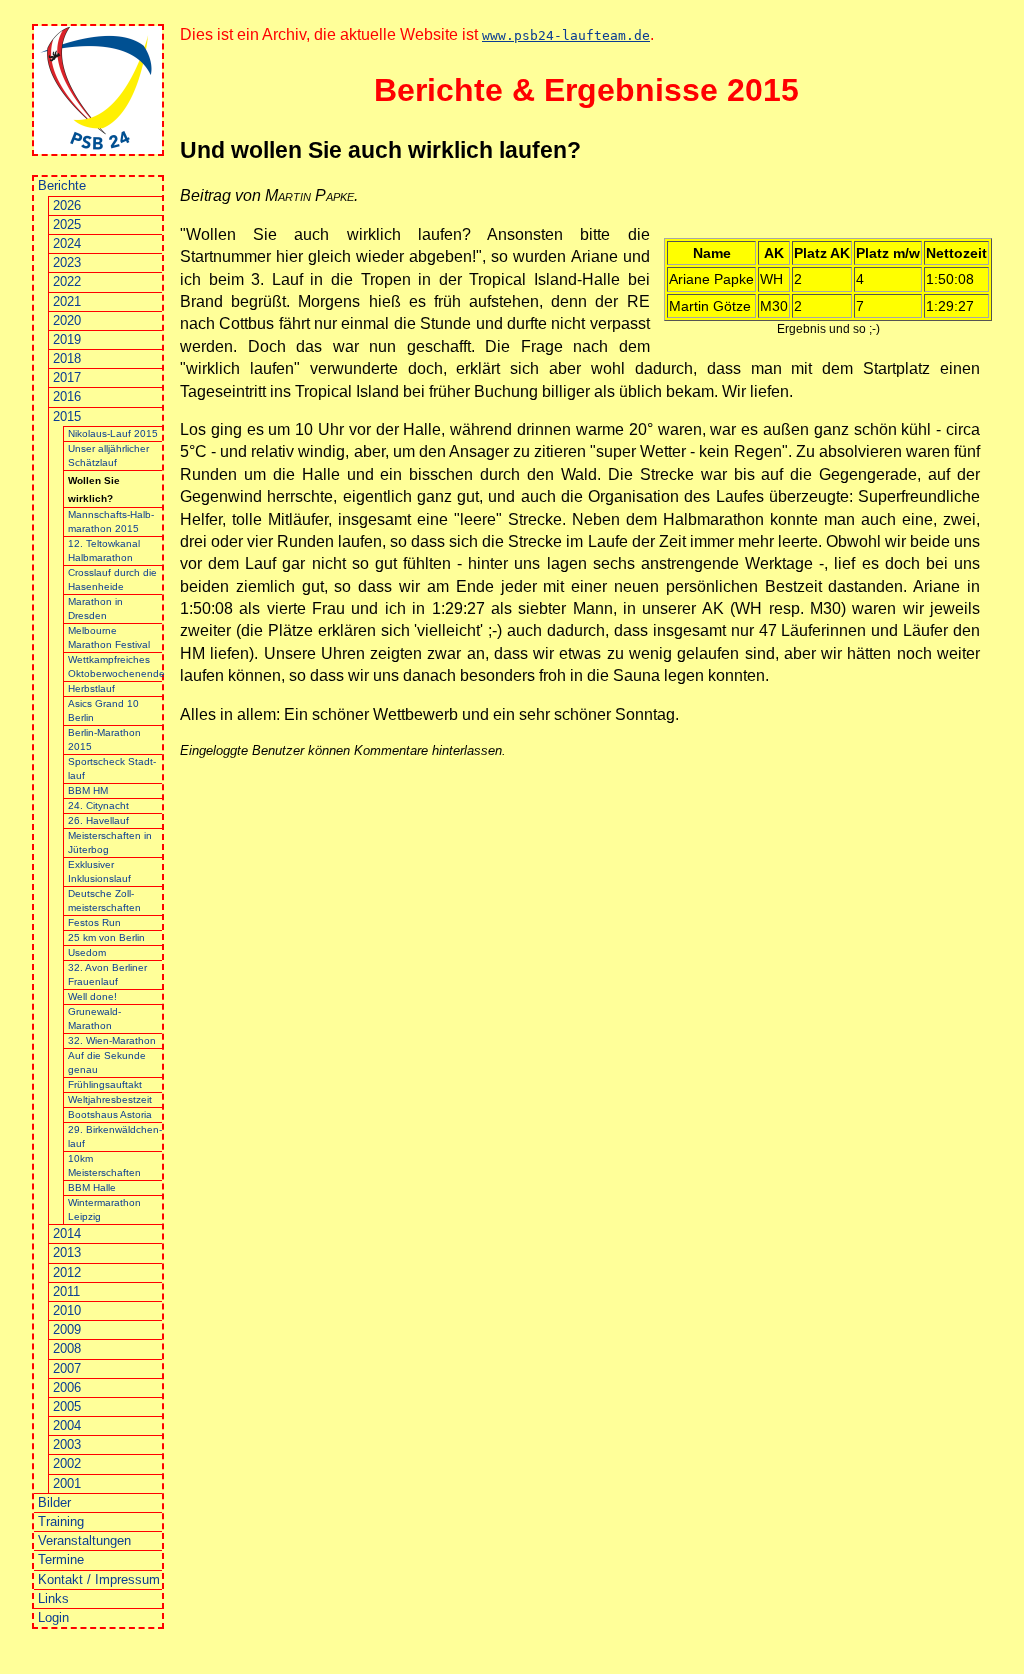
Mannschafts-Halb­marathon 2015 (111, 521)
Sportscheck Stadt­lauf (112, 768)
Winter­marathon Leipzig (104, 1209)
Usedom (87, 952)
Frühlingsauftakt (105, 1084)
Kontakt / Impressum (99, 1579)
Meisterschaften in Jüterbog (110, 842)
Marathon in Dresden (95, 608)
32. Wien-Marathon (112, 1040)
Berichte (62, 185)
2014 (67, 1233)
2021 (67, 301)
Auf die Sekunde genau (107, 1062)
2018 (67, 358)
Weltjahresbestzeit (110, 1099)
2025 (67, 224)
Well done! (92, 996)
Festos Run (94, 922)
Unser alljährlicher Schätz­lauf (108, 455)
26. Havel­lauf (98, 820)
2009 (67, 1329)
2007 (67, 1368)
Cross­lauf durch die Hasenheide (112, 579)
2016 (67, 396)
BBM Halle (92, 1187)
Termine (61, 1559)
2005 (67, 1406)
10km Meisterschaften (104, 1165)
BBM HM (88, 790)
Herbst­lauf (91, 688)
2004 (67, 1425)
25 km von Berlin (106, 937)
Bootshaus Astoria (110, 1114)
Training (61, 1521)
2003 (67, 1444)
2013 (67, 1252)
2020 (67, 320)
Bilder (54, 1502)
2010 (67, 1310)
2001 (67, 1483)
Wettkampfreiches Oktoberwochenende (115, 666)
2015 (67, 416)
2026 (67, 205)
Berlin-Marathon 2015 (104, 739)
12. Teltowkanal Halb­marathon (104, 550)
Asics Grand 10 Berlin (103, 710)
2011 (66, 1291)
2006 (67, 1387)
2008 (67, 1348)
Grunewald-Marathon (94, 1018)
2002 (67, 1463)
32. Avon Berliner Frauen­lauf (107, 974)
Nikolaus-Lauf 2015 (113, 433)
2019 (67, 339)
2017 (67, 377)
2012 (67, 1272)
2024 (67, 243)
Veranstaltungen (84, 1540)
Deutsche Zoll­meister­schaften (104, 900)
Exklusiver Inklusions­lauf (99, 871)
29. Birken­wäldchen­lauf (115, 1136)
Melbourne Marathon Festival (109, 637)
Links (53, 1598)
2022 (67, 281)
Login (53, 1617)
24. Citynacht (98, 805)
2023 (67, 262)
